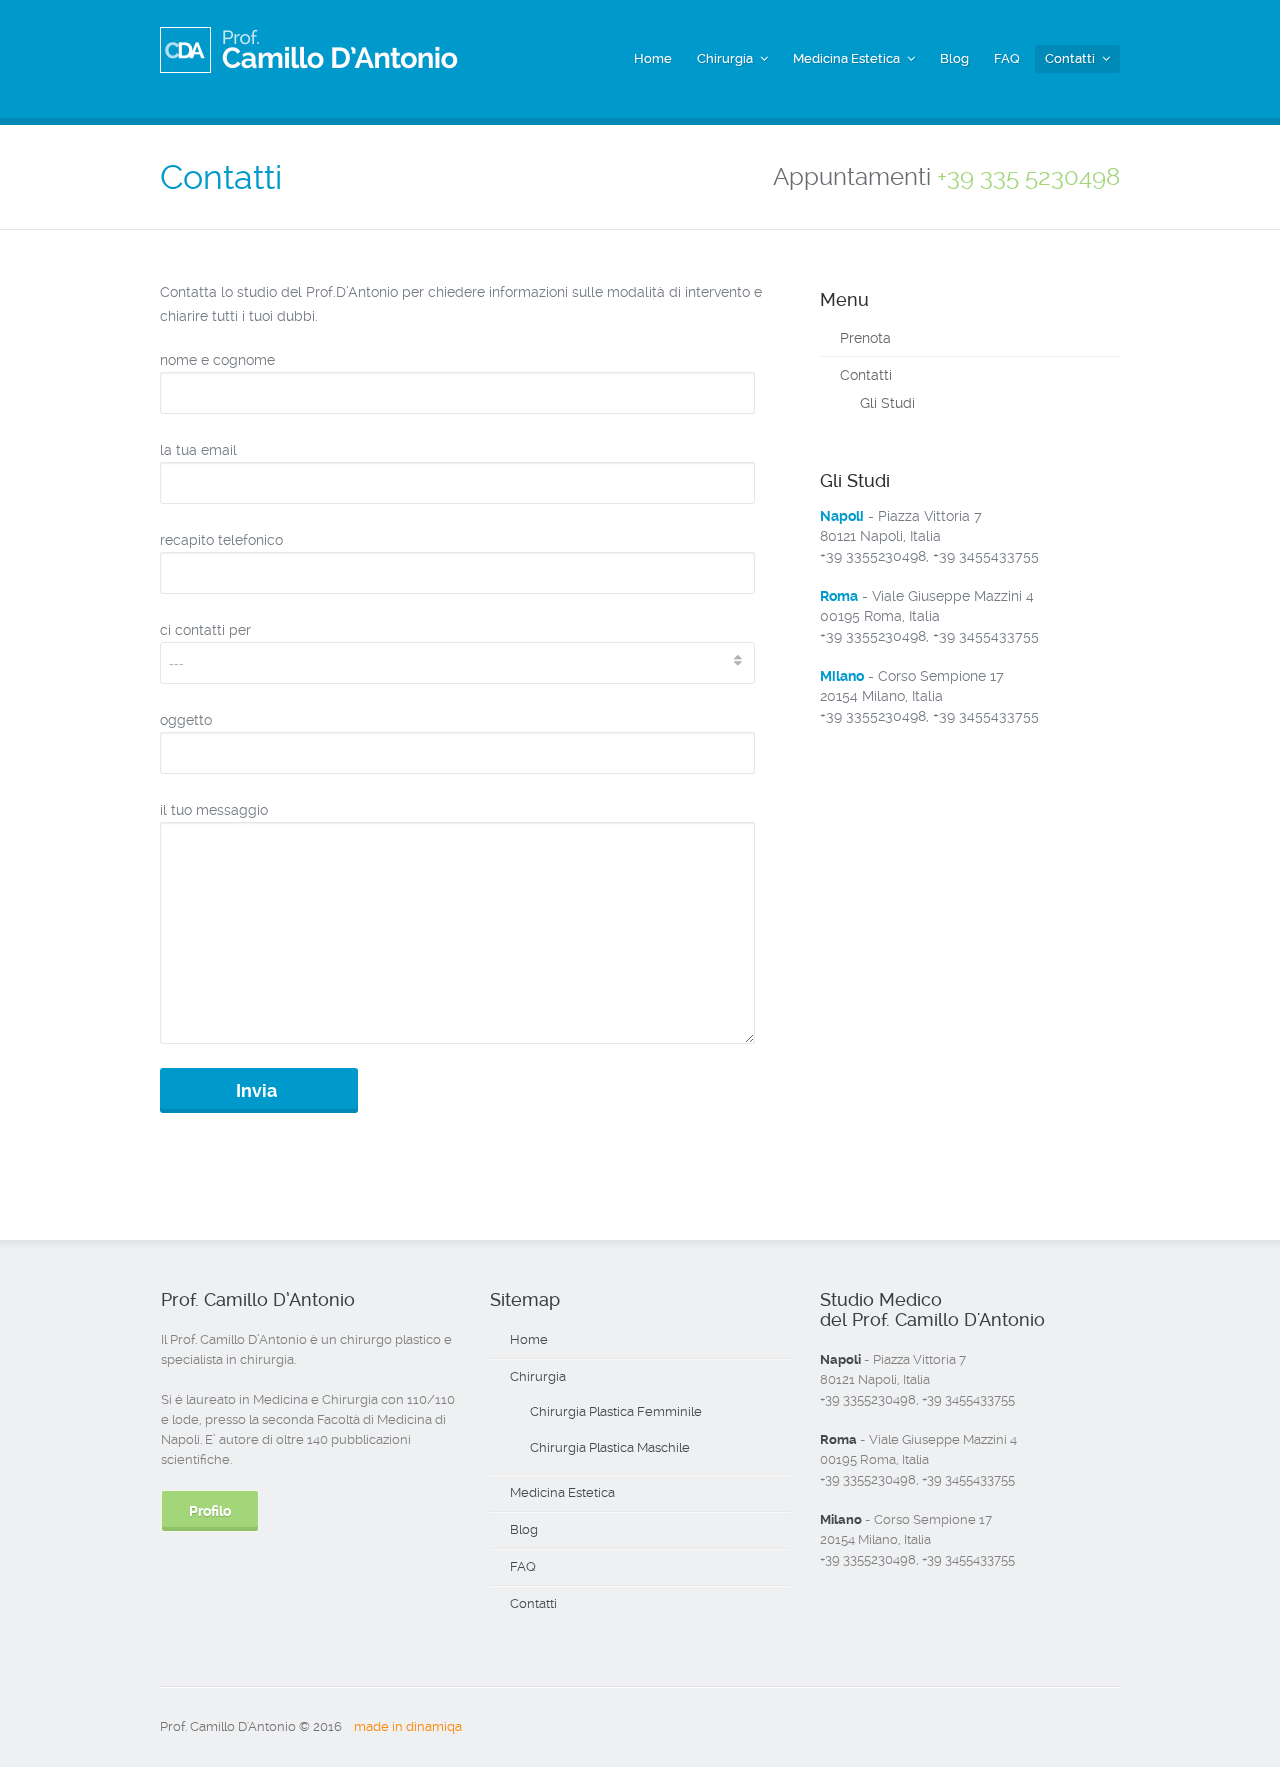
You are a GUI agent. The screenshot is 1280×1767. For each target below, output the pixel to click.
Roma (839, 596)
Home (653, 58)
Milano (842, 676)
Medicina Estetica (846, 58)
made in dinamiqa (408, 1726)
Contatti (1070, 58)
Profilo (210, 1511)
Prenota (865, 338)
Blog (954, 58)
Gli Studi (887, 403)
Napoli (842, 516)
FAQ (1007, 58)
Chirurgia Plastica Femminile (616, 1411)
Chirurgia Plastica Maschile (610, 1447)
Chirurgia (725, 58)
